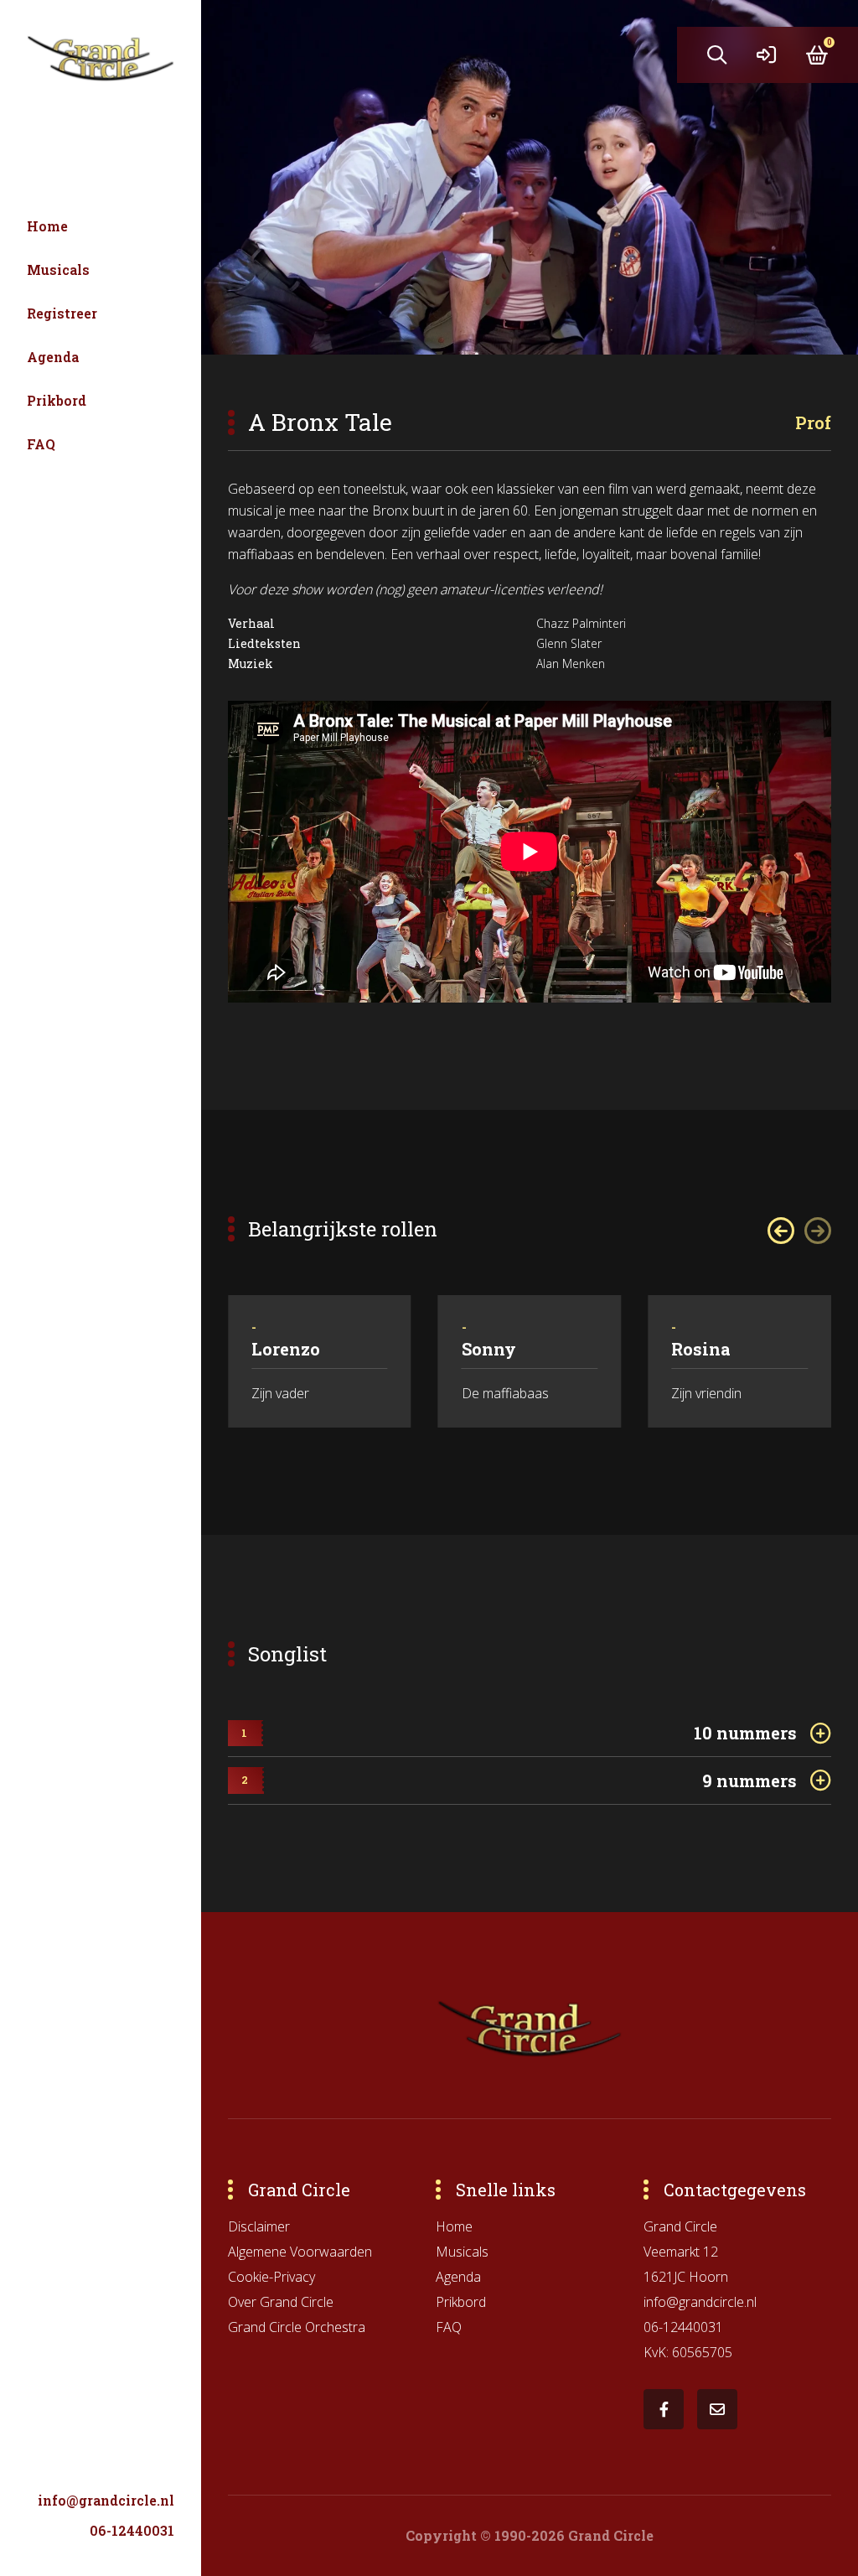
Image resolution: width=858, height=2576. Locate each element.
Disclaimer (259, 2226)
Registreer (62, 313)
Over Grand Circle (281, 2302)
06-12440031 (132, 2530)
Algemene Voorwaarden (300, 2252)
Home (47, 226)
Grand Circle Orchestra (297, 2327)
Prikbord (57, 400)
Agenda (53, 357)
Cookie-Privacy (271, 2277)
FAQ (41, 444)
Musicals (58, 270)
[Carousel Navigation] (799, 1231)
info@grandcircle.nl (106, 2500)
